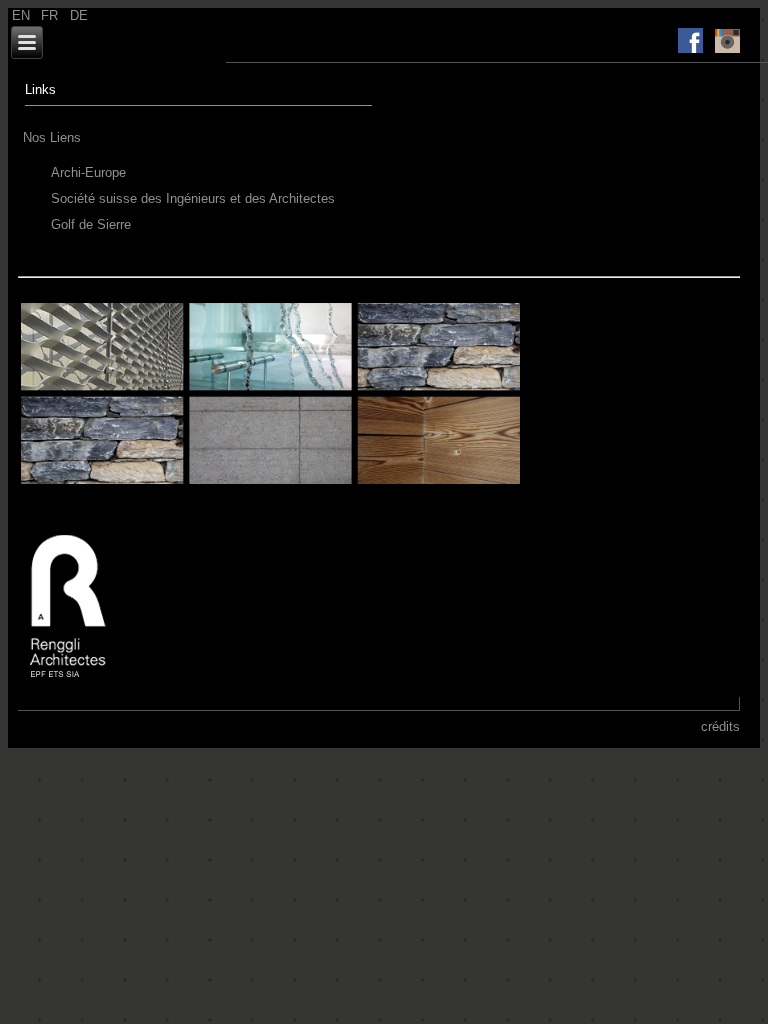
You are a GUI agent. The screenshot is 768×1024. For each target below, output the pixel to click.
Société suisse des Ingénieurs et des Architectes (193, 198)
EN (23, 15)
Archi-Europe (88, 172)
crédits (720, 726)
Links (40, 89)
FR (51, 15)
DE (79, 15)
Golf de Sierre (91, 224)
